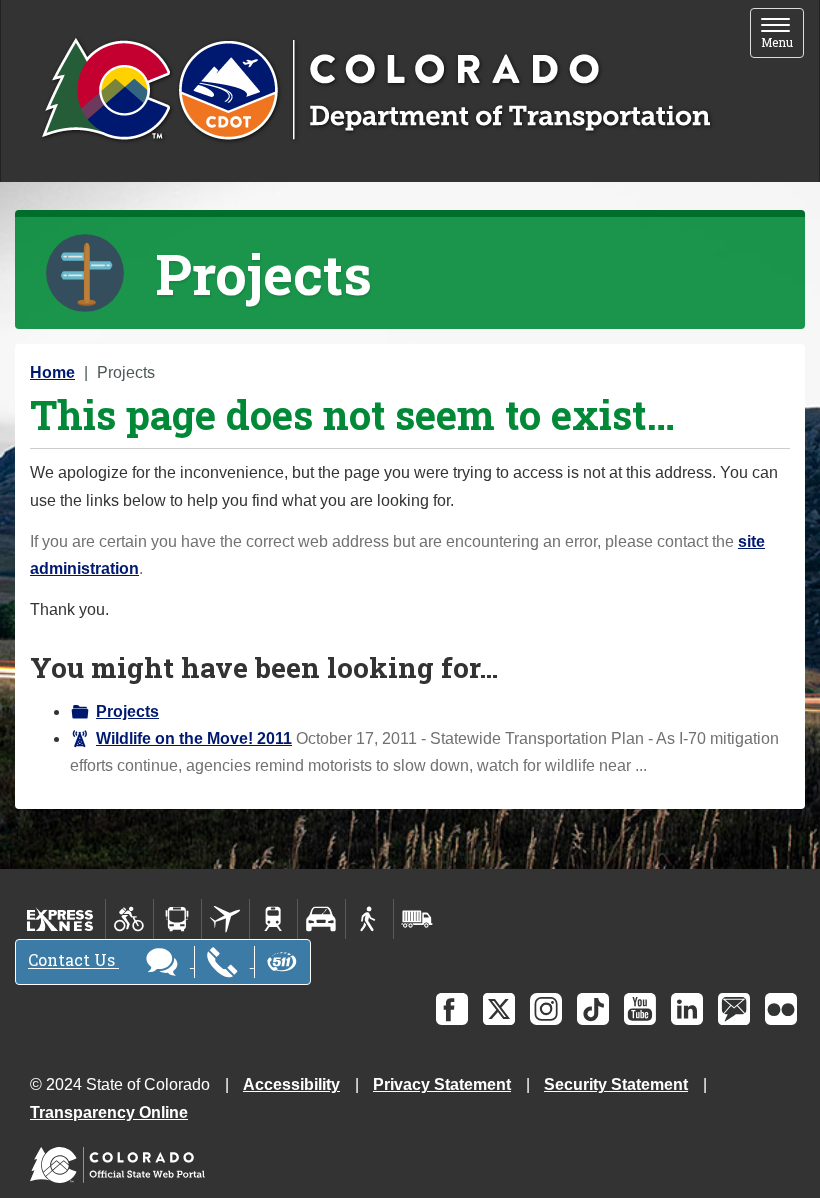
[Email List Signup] (734, 1009)
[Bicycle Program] (129, 919)
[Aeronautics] (225, 919)
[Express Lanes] (60, 919)
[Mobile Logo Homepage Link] (375, 91)
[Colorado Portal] (121, 1160)
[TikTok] (593, 1009)
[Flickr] (781, 1009)
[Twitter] (499, 1009)
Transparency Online (109, 1112)
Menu (782, 34)
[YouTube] (640, 1009)
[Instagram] (546, 1009)
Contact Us (73, 960)
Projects (127, 711)
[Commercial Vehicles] (417, 919)
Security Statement (616, 1084)
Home (52, 372)
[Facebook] (452, 1009)
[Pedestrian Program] (369, 919)
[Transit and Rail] (177, 919)
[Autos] (321, 919)
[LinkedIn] (687, 1009)
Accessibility (291, 1084)
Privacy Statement (442, 1084)
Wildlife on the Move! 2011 (194, 738)
